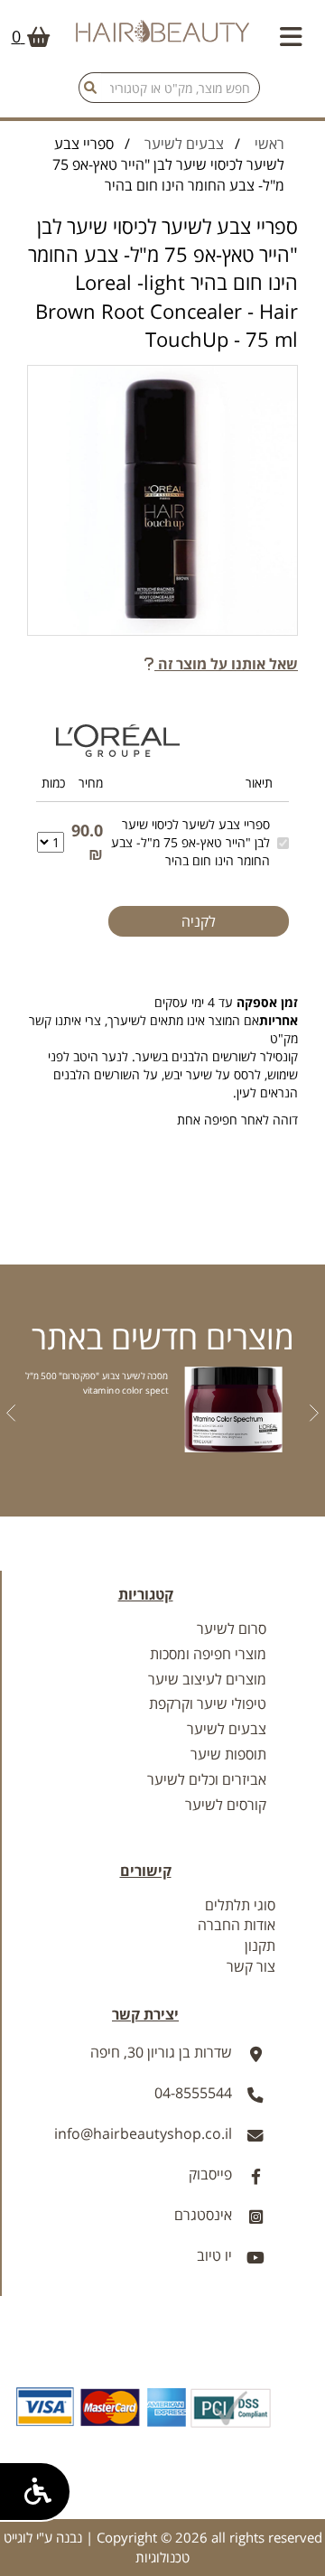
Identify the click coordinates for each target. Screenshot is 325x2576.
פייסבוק (210, 2174)
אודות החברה (237, 1925)
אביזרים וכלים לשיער (207, 1779)
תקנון (260, 1946)
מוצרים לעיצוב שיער (207, 1679)
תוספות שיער (228, 1754)
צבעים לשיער (184, 144)
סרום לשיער (232, 1629)
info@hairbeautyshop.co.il (143, 2133)
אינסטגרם (203, 2215)
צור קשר (251, 1966)
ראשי (269, 144)
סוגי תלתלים (240, 1905)
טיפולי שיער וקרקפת (208, 1703)
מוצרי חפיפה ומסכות (208, 1654)
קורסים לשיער (226, 1805)
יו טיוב (214, 2255)
